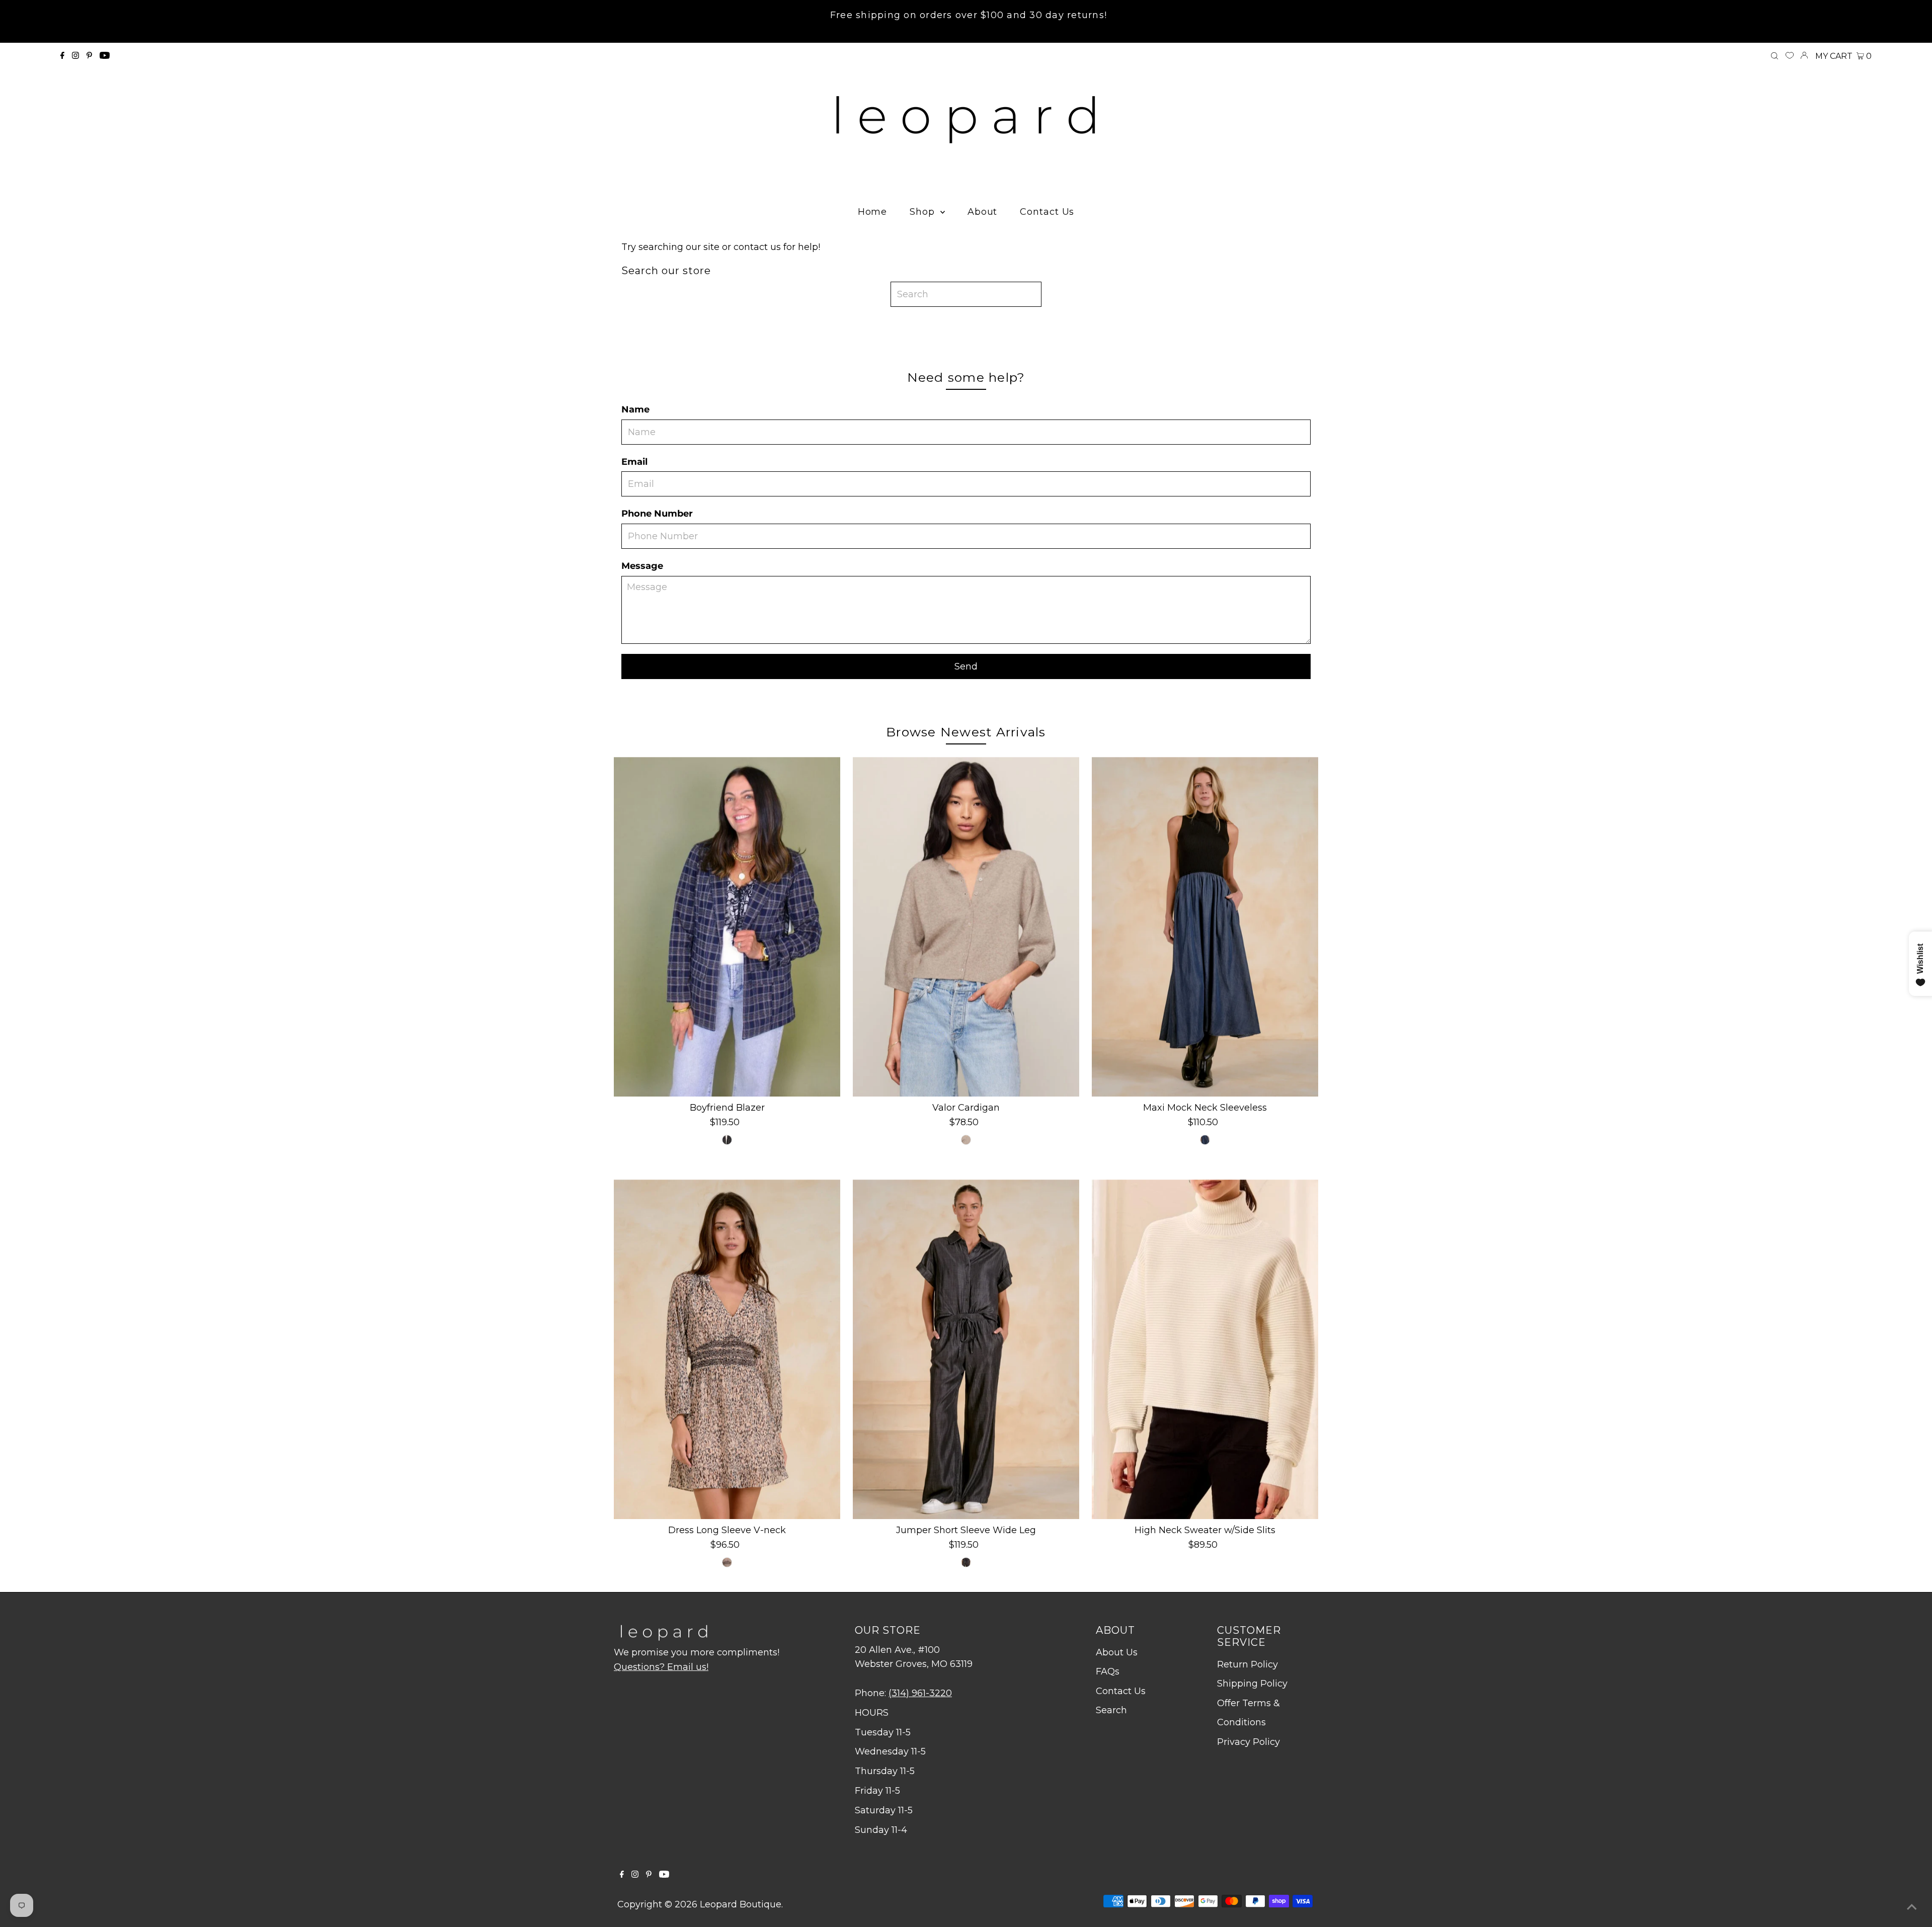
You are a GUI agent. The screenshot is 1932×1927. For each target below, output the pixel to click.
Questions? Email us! (661, 1667)
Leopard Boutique (741, 1904)
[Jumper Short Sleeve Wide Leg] (966, 1349)
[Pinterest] (89, 56)
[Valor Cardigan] (966, 927)
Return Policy (1247, 1664)
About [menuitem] (983, 212)
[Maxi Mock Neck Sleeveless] (1205, 927)
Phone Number (657, 514)
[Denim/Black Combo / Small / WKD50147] (1205, 1140)
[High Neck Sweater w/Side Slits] (1205, 1349)
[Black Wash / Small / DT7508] (966, 1562)
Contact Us (1121, 1691)
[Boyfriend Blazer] (727, 927)
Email (634, 462)
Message (642, 566)
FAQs (1108, 1671)
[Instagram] (75, 56)
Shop (924, 212)
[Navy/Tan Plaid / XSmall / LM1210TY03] (727, 1140)
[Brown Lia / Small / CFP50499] (727, 1562)
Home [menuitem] (873, 212)
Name (635, 409)
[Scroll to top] (1912, 1907)
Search (1111, 1710)
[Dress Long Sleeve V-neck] (727, 1349)
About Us (1117, 1652)
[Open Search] (1775, 56)
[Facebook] (62, 56)
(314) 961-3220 (920, 1693)
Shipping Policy (1252, 1684)
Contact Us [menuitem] (1047, 212)
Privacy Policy (1249, 1742)
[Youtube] (105, 56)
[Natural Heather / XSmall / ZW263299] (966, 1140)
